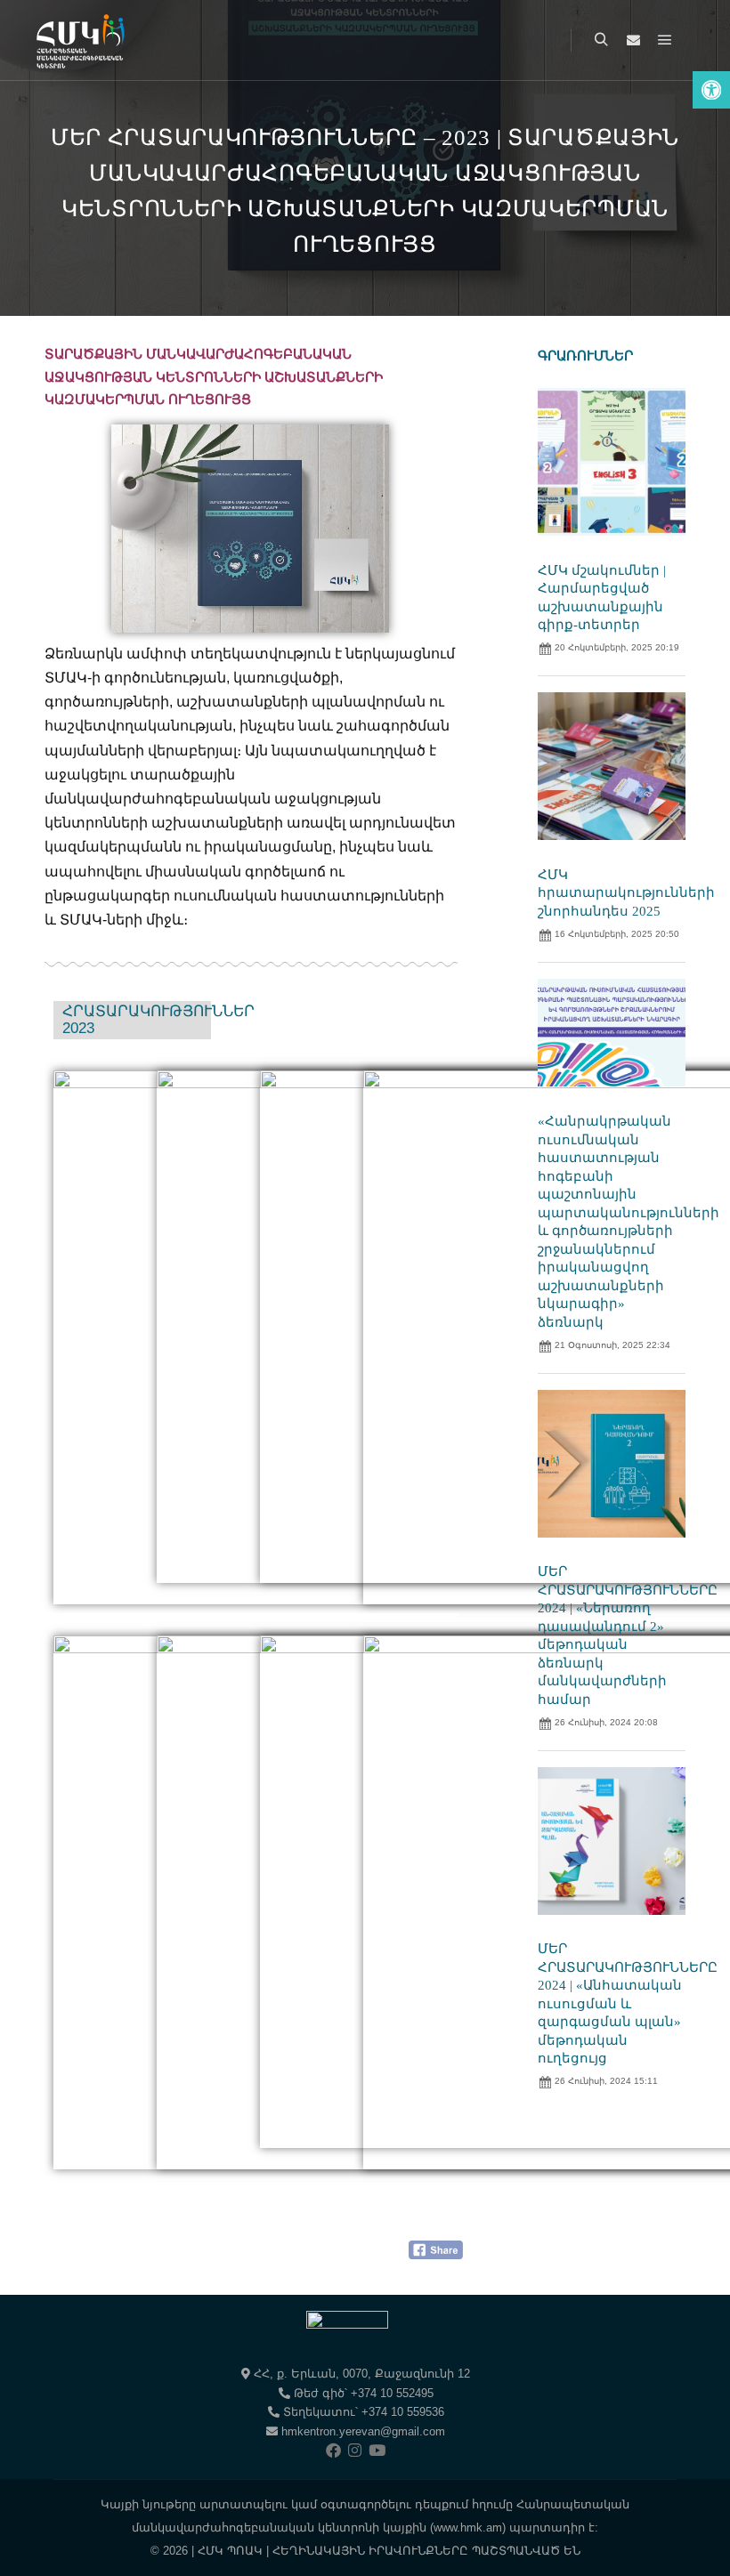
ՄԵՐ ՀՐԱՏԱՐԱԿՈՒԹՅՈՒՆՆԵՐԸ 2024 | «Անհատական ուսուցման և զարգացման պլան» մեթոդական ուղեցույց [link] (628, 2003)
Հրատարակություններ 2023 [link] (158, 1020)
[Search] (601, 40)
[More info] (633, 40)
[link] (711, 90)
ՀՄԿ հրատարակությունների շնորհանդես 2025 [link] (626, 893)
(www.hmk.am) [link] (468, 2528)
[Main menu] (665, 40)
